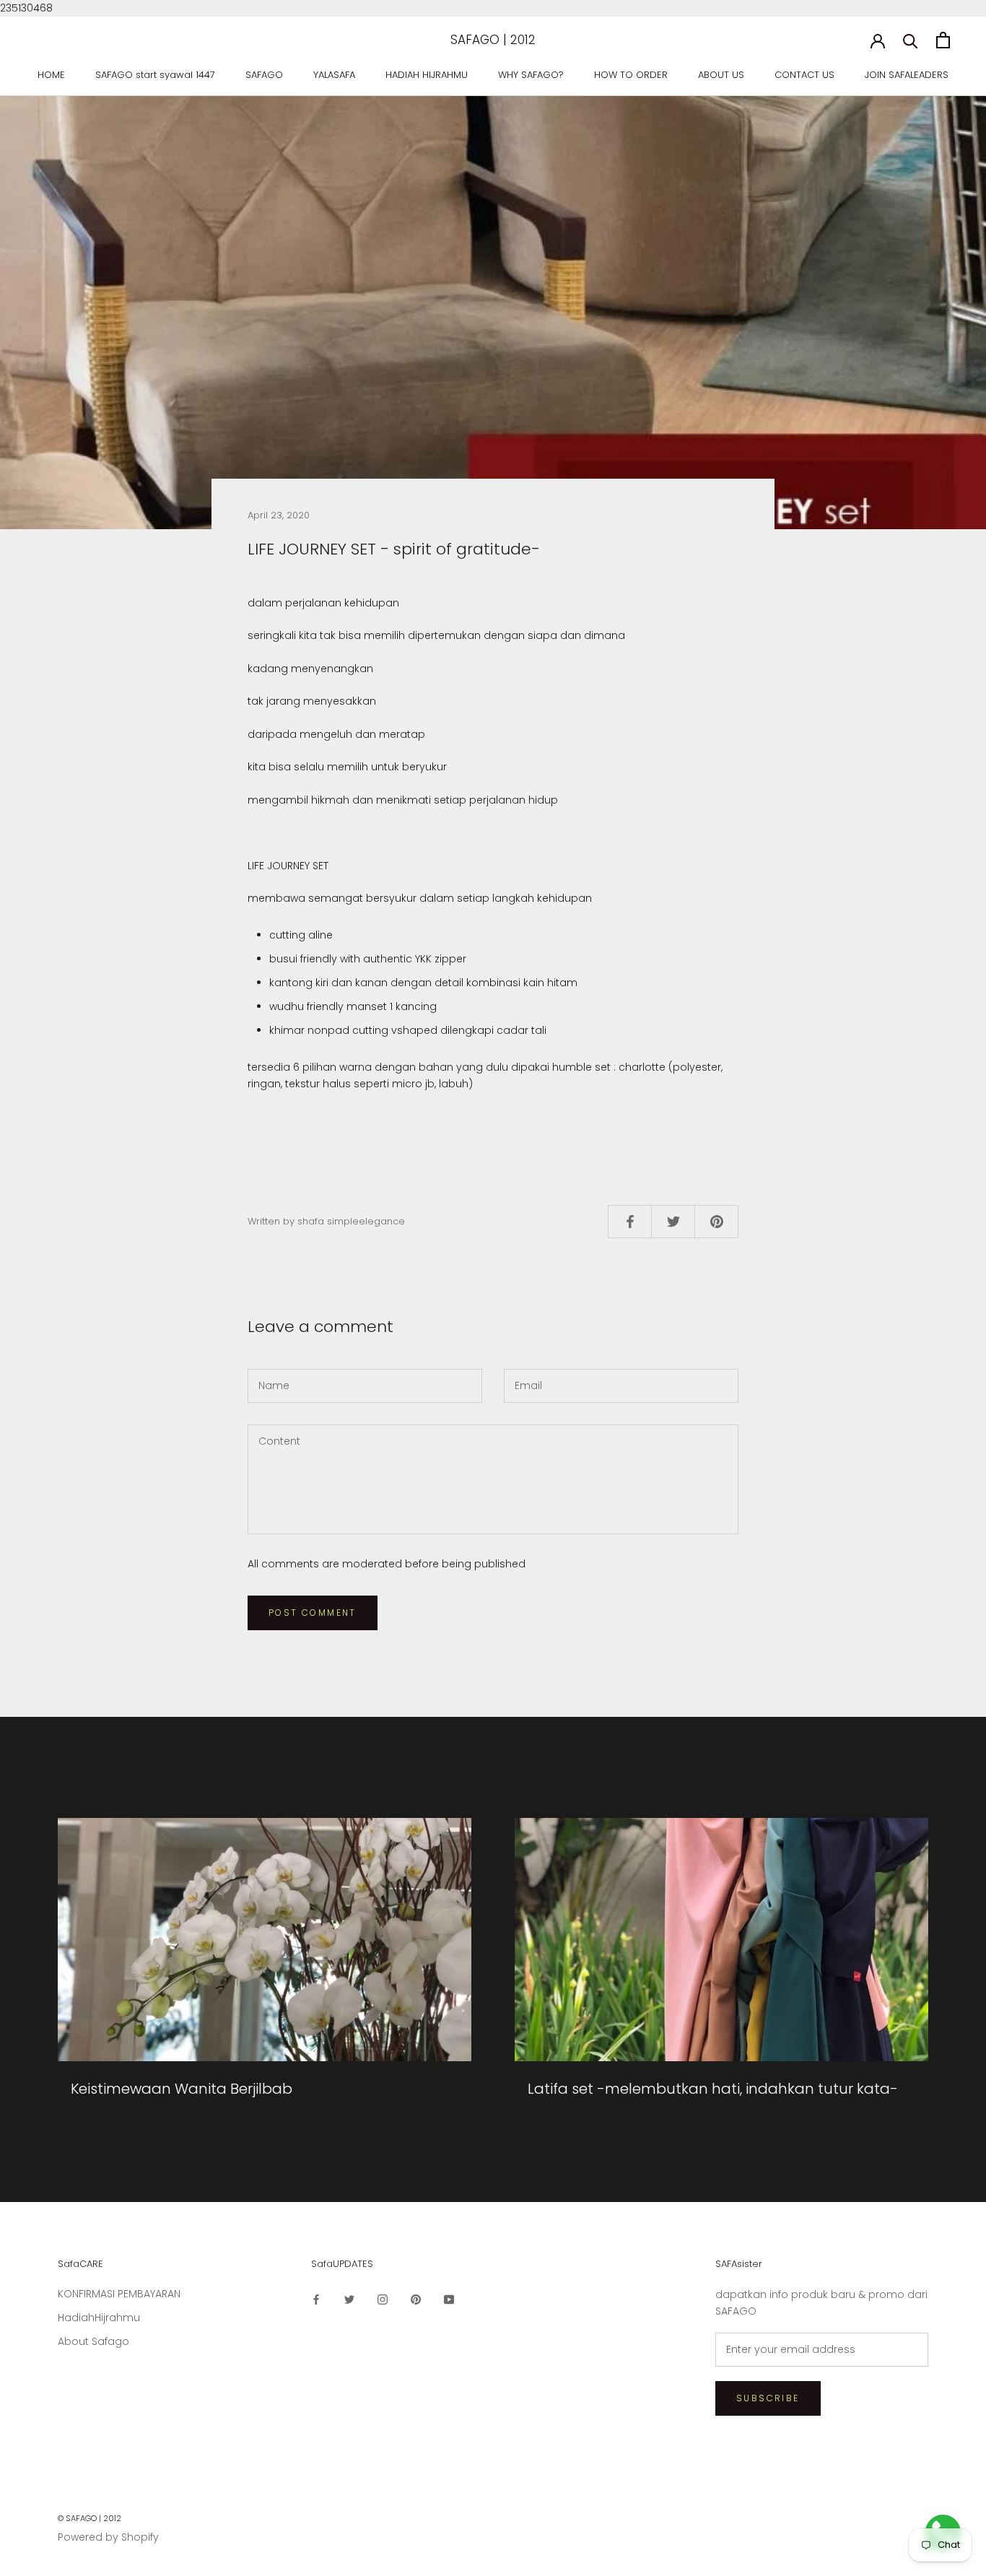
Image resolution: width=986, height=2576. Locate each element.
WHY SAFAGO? (531, 75)
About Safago (93, 2341)
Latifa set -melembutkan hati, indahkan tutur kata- (713, 2089)
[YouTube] (449, 2299)
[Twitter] (349, 2299)
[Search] (911, 40)
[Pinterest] (416, 2299)
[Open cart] (943, 40)
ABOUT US (721, 75)
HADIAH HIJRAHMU (427, 75)
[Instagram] (383, 2299)
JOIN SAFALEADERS (907, 75)
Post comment (313, 1613)
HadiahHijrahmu (99, 2318)
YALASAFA (334, 75)
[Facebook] (316, 2299)
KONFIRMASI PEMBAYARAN (119, 2294)
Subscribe (768, 2398)
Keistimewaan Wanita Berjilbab (182, 2089)
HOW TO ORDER (631, 75)
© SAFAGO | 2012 (90, 2518)
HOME (51, 75)
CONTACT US (804, 75)
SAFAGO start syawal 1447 (155, 75)
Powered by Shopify (108, 2537)
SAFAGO (264, 75)
